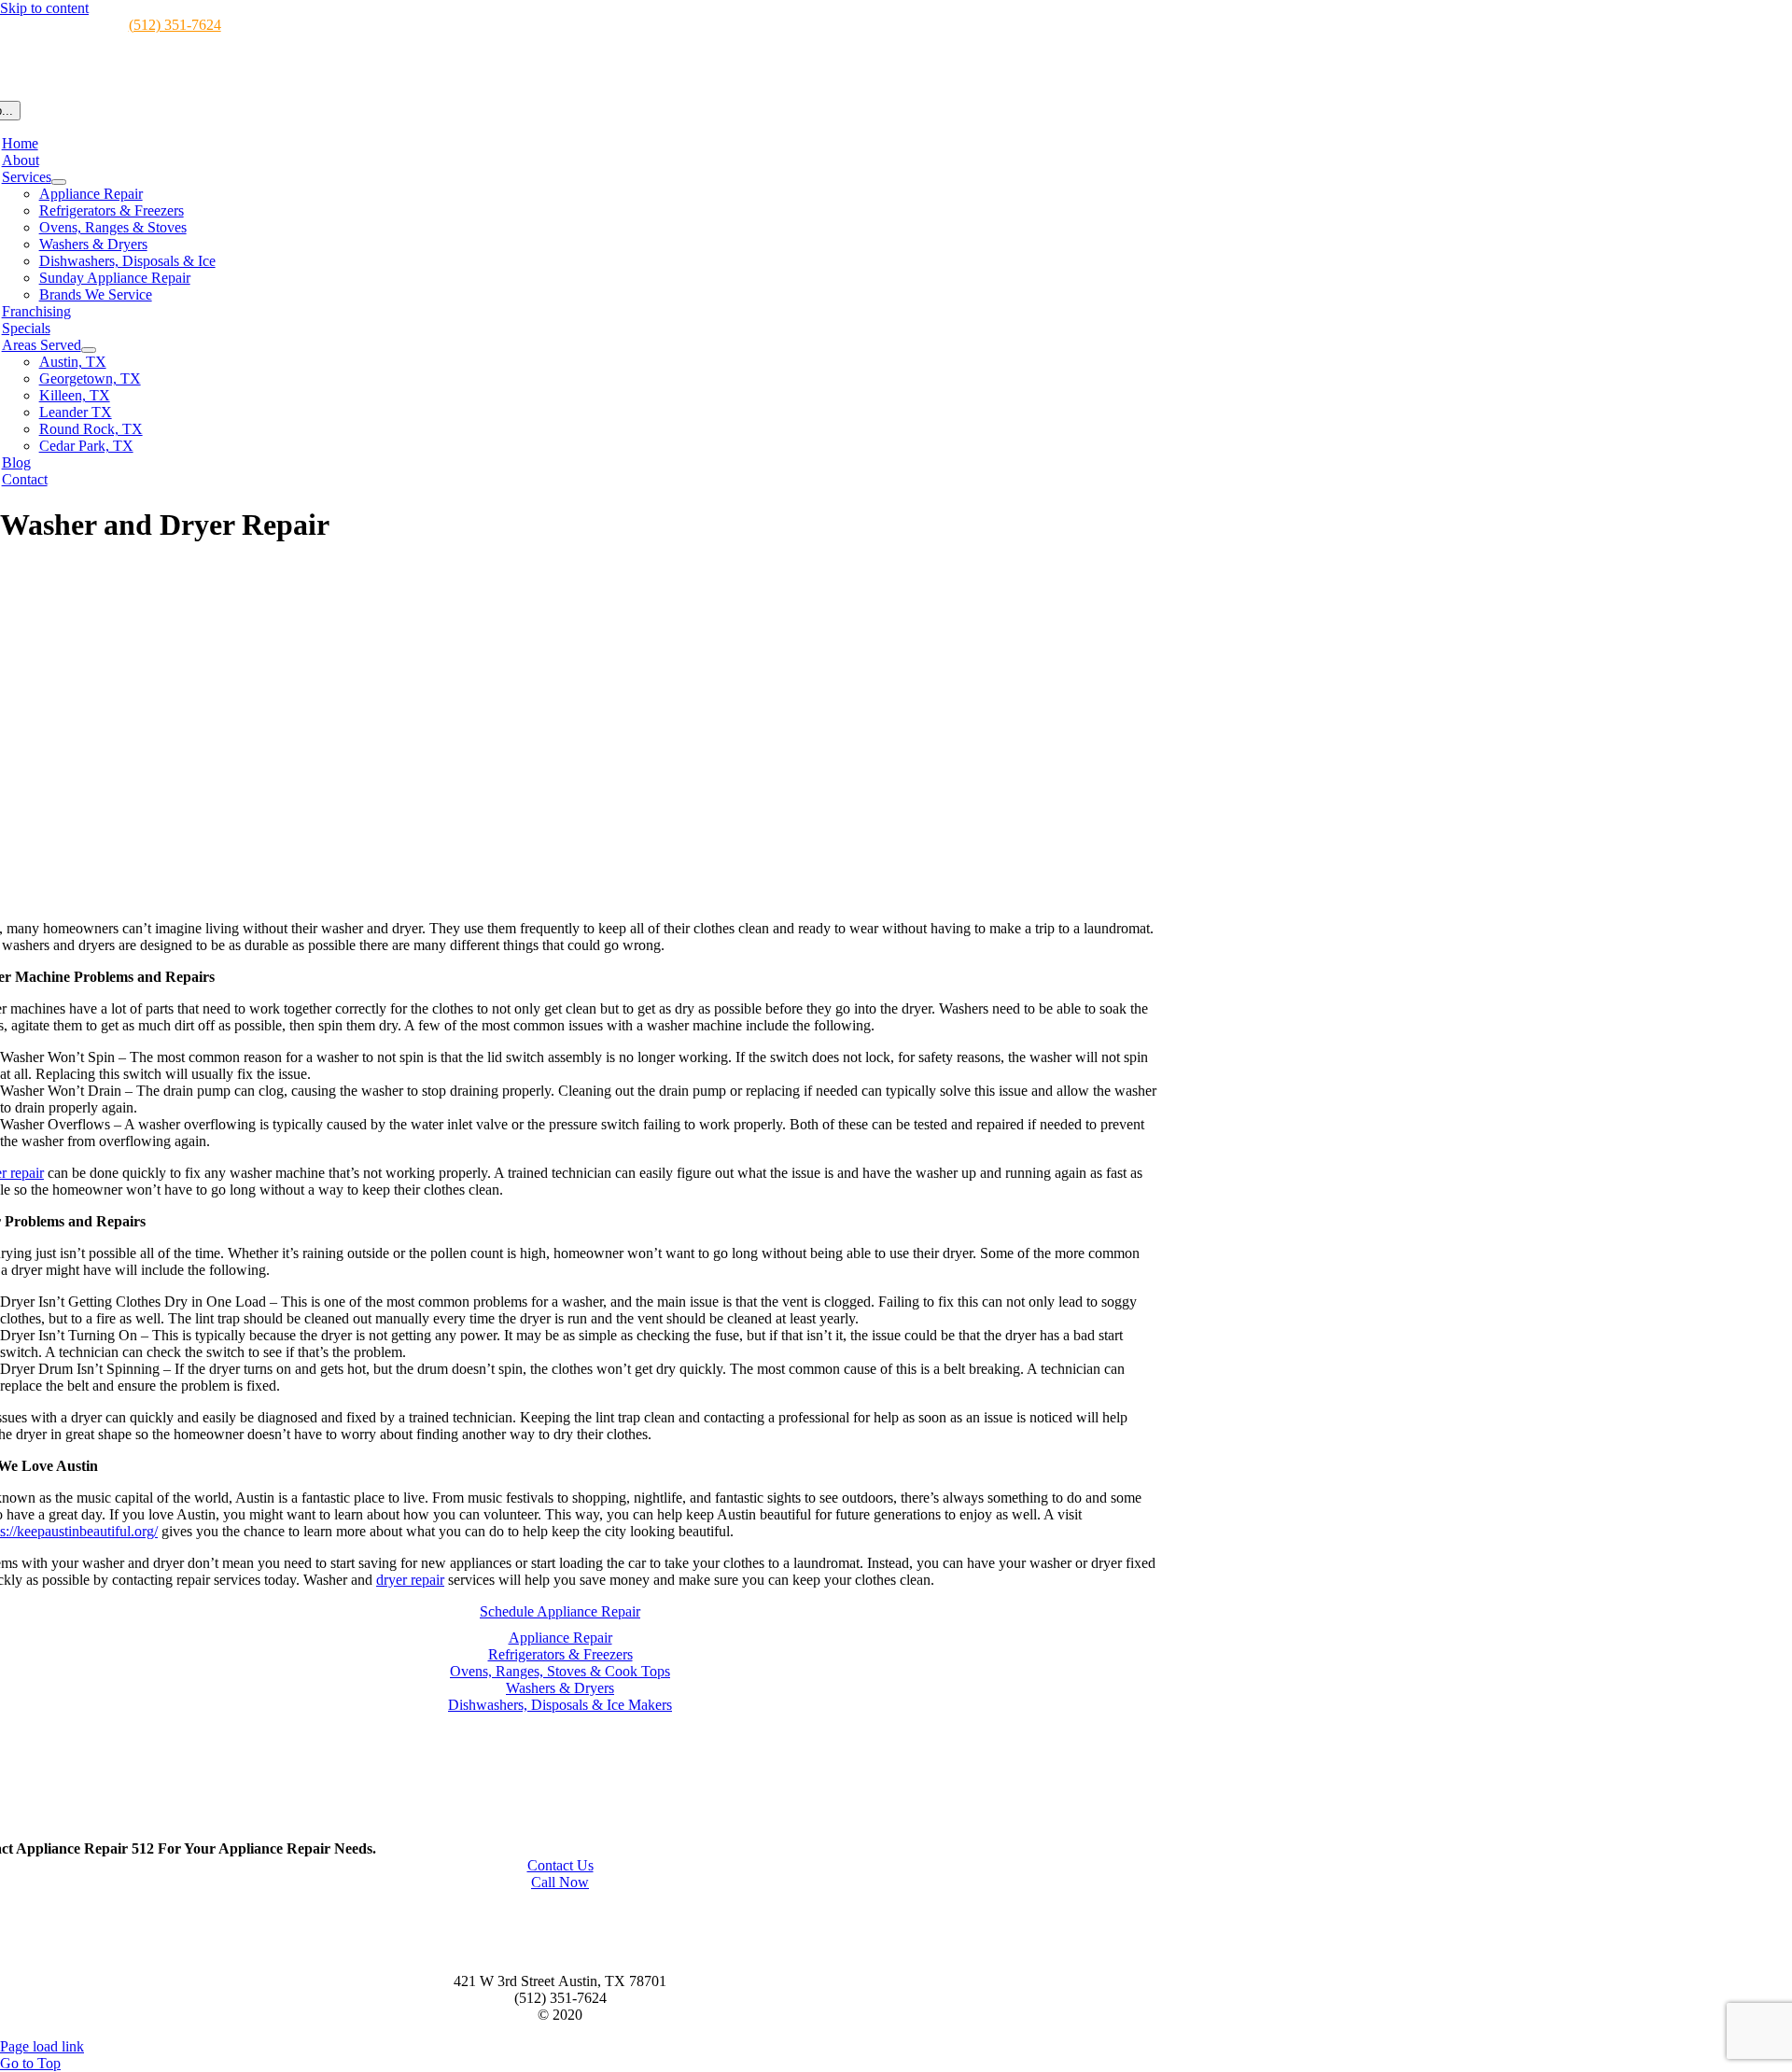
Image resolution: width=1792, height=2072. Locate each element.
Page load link (42, 2046)
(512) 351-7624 (175, 25)
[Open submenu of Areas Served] (89, 350)
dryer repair (410, 1580)
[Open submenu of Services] (59, 182)
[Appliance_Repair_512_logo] (560, 1949)
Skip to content (44, 8)
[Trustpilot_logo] (560, 1832)
